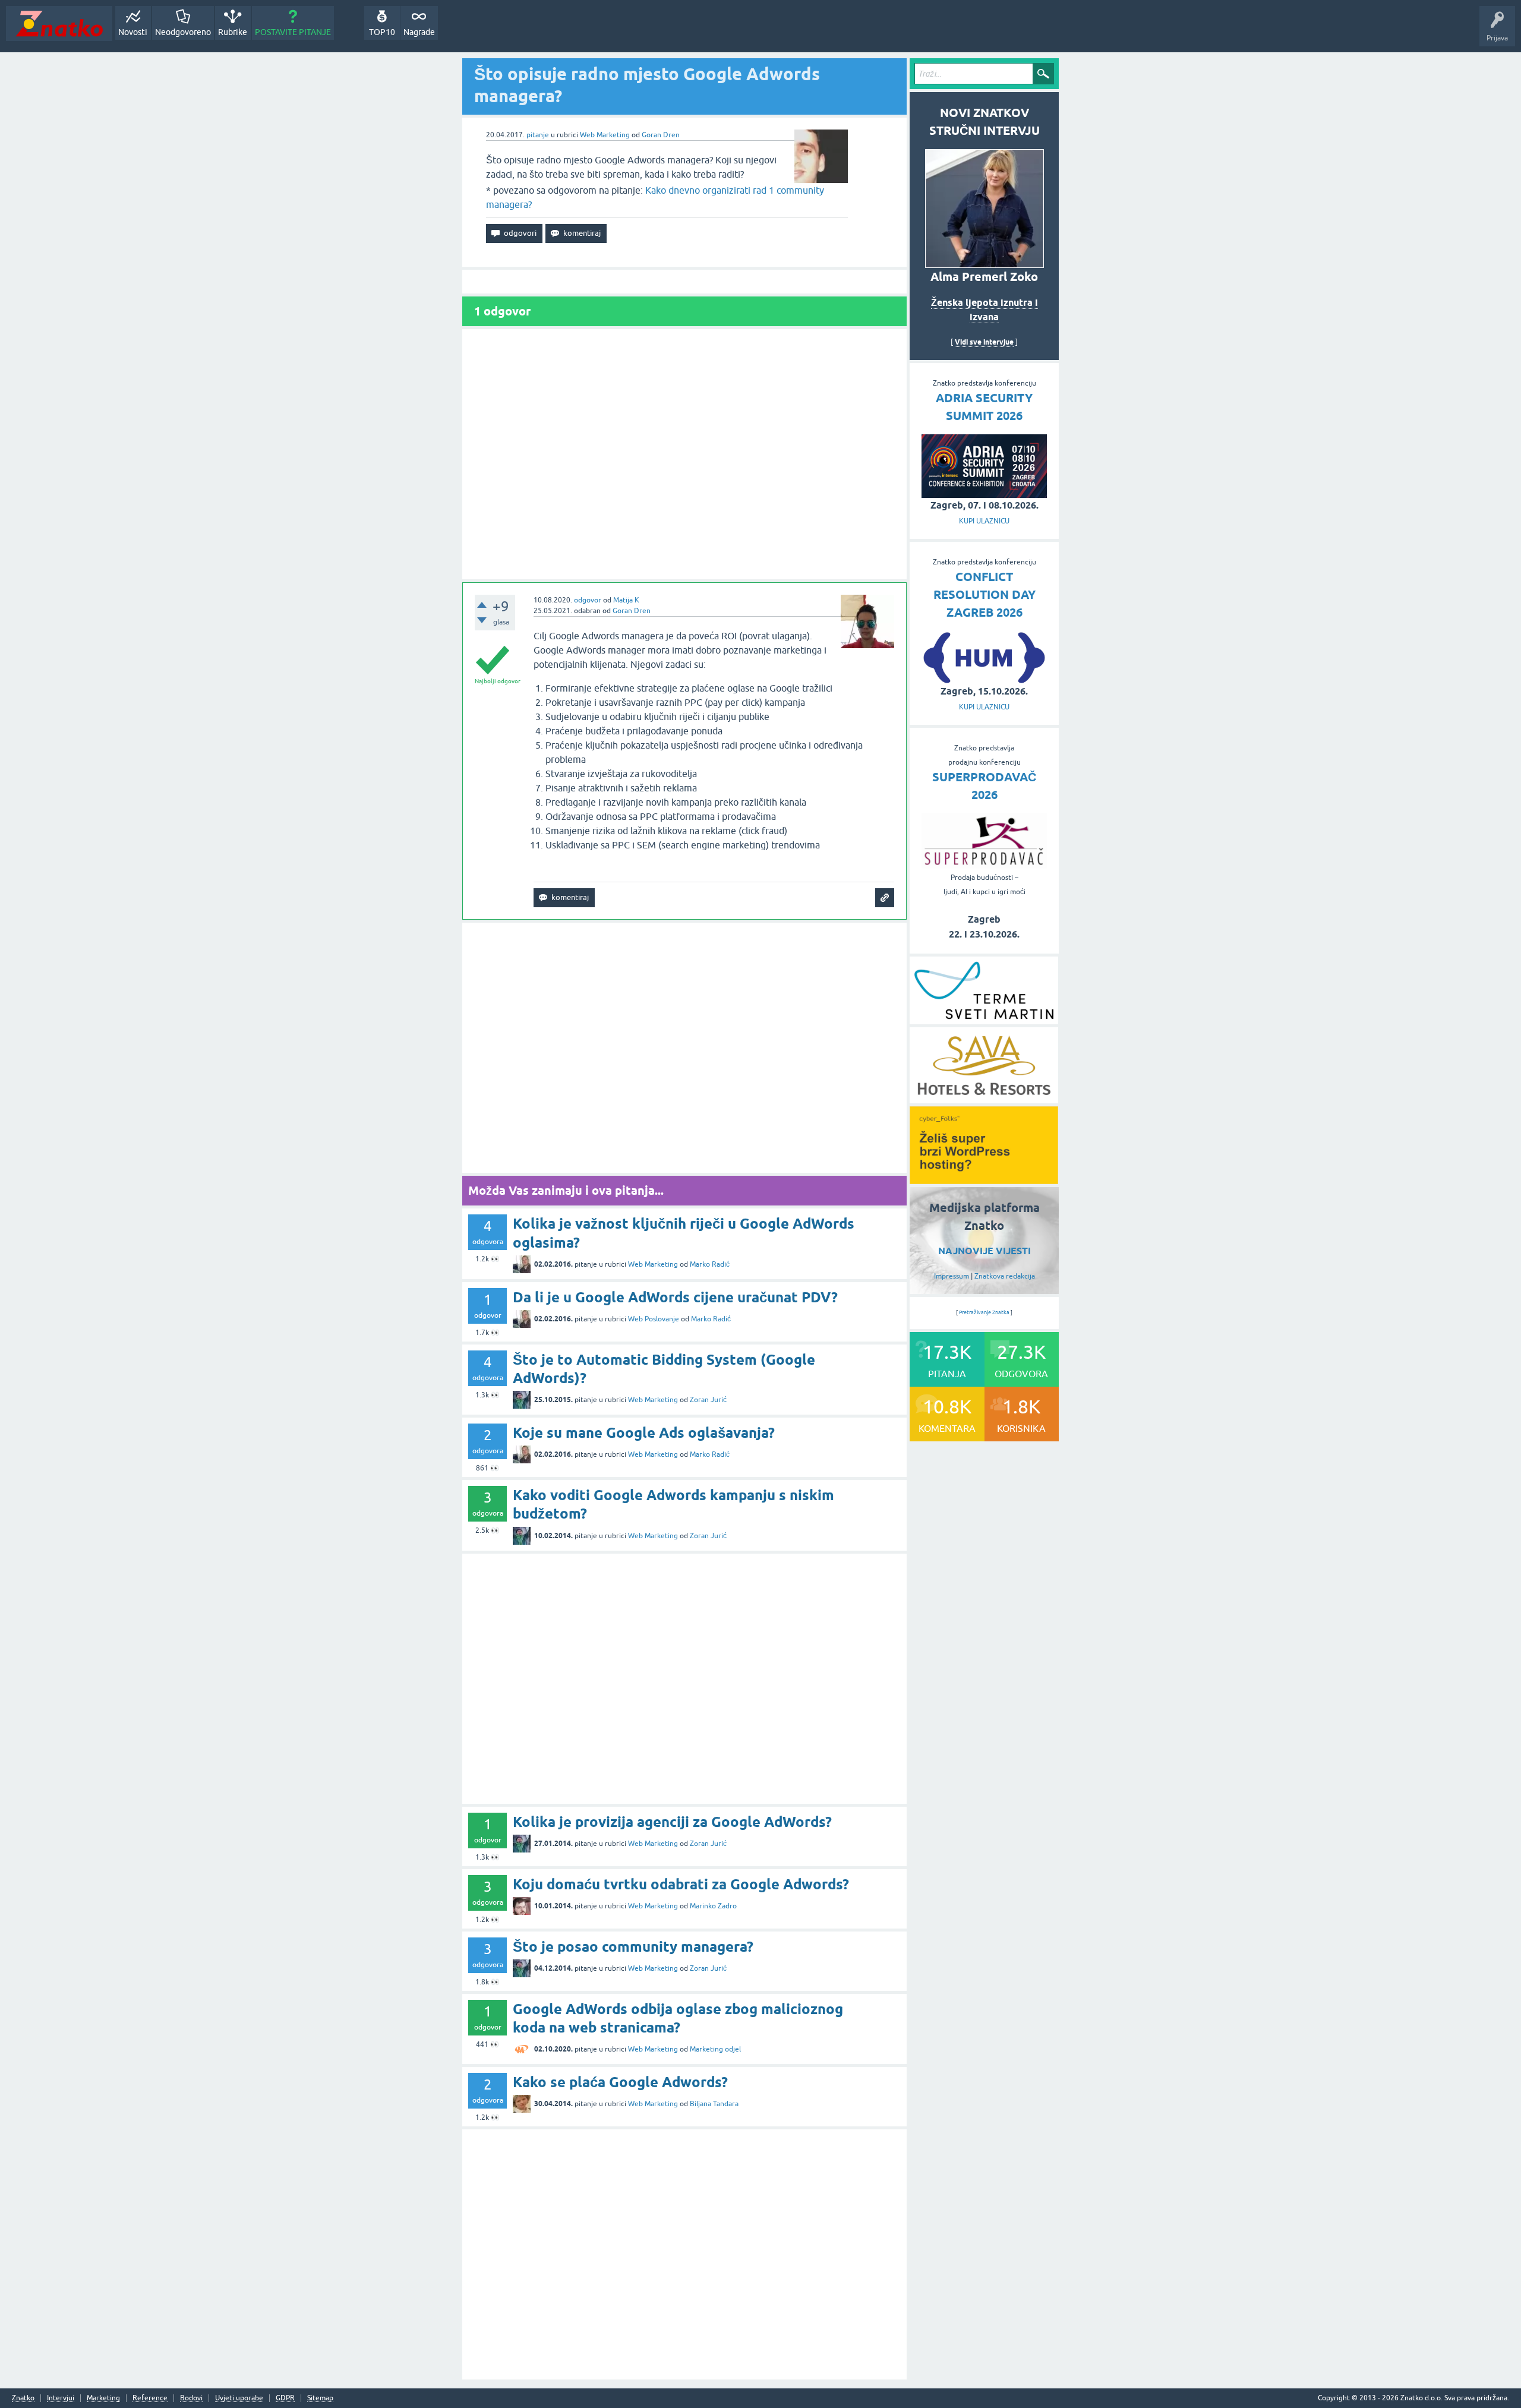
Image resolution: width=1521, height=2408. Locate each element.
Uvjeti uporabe (239, 2398)
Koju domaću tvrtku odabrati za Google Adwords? (681, 1884)
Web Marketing (605, 135)
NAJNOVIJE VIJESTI (984, 1251)
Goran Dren (661, 135)
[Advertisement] (684, 454)
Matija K (626, 600)
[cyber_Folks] (984, 1180)
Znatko (23, 2398)
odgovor (588, 600)
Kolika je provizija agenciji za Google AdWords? (672, 1822)
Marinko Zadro (713, 1906)
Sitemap (320, 2398)
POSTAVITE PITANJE (293, 32)
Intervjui (61, 2398)
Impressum (952, 1276)
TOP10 (382, 32)
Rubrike (233, 32)
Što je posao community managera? (633, 1947)
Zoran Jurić (708, 1400)
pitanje (538, 135)
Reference (150, 2398)
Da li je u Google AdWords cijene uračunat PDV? (675, 1297)
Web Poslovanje (654, 1319)
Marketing (103, 2398)
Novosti (133, 32)
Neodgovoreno (183, 32)
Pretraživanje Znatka (984, 1312)
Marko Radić (710, 1264)
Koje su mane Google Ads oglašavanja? (644, 1433)
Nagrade (419, 32)
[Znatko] (59, 23)
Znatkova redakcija (1005, 1276)
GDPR (285, 2398)
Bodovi (191, 2398)
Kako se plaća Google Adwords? (620, 2082)
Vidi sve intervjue (984, 342)
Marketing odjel (715, 2049)
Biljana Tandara (714, 2104)
